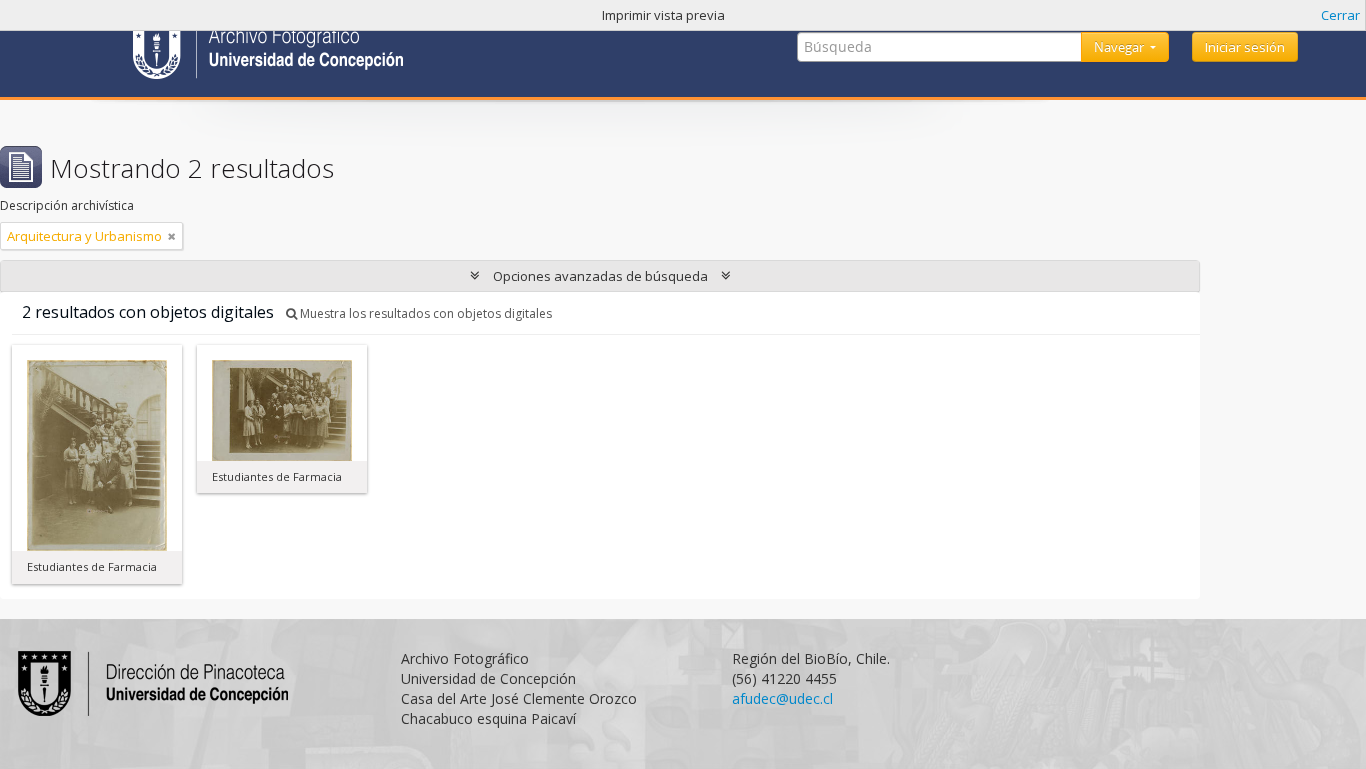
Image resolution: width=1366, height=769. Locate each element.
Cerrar (1340, 15)
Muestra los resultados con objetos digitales (424, 313)
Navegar (1120, 47)
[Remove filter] (172, 236)
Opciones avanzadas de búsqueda (600, 276)
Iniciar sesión (1245, 47)
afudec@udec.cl (782, 698)
